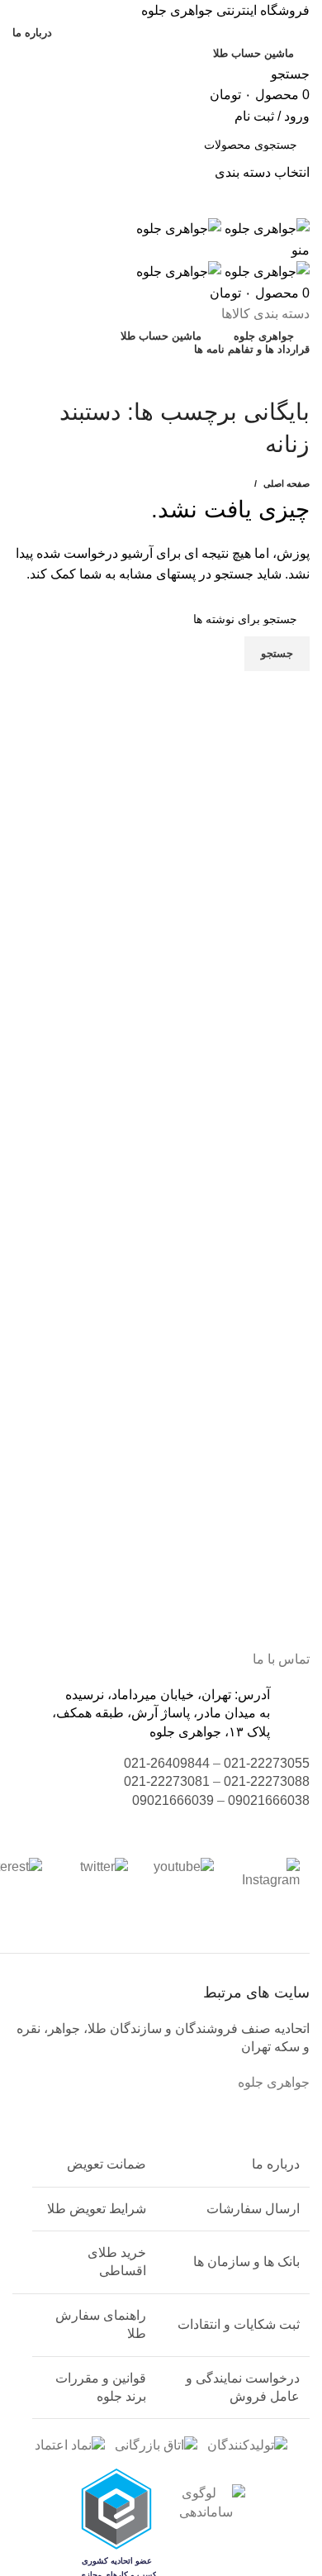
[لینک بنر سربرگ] (161, 1288)
